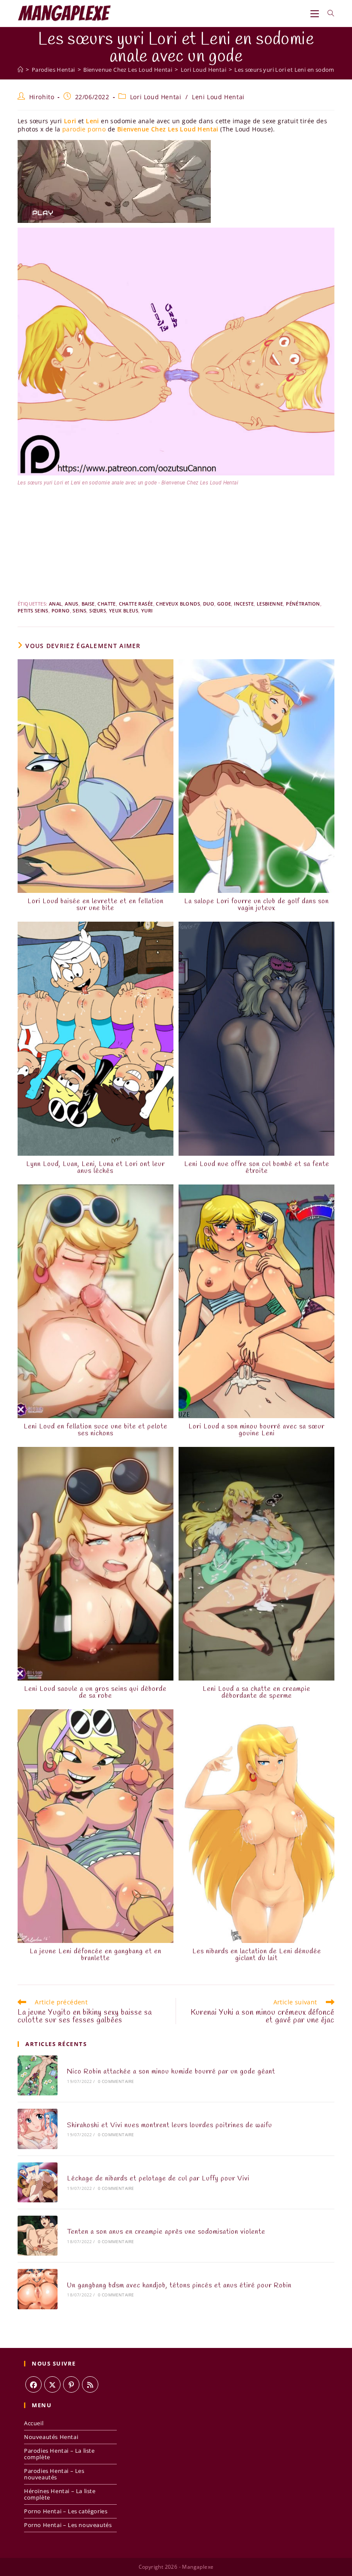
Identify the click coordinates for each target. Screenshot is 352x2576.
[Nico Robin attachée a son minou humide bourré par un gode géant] (38, 2075)
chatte (106, 604)
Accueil (34, 2423)
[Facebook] (33, 2384)
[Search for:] (328, 13)
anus (72, 604)
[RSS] (90, 2384)
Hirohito (42, 97)
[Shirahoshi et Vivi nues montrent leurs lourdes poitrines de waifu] (38, 2129)
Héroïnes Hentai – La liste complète (60, 2494)
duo (209, 604)
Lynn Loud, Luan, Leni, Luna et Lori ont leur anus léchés (96, 1168)
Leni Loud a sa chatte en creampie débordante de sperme (256, 1693)
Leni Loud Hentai (218, 97)
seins (79, 611)
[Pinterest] (71, 2384)
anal (56, 604)
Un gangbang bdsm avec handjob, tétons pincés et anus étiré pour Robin (179, 2285)
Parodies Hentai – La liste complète (59, 2454)
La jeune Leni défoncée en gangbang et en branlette (96, 1955)
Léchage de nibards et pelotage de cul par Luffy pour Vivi (158, 2179)
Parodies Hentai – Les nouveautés (54, 2474)
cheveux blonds (178, 604)
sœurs (98, 611)
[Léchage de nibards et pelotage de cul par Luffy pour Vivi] (38, 2182)
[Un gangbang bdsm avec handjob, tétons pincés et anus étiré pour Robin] (38, 2289)
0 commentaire (116, 2081)
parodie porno (84, 129)
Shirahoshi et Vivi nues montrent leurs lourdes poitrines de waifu (170, 2125)
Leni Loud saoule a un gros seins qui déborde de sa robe (95, 1693)
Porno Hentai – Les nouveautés (68, 2525)
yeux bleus (124, 611)
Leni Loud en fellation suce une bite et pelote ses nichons (96, 1430)
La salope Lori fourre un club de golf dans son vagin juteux (256, 905)
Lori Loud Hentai (156, 97)
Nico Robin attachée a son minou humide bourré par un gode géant (171, 2072)
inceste (244, 604)
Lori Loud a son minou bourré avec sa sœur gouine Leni (256, 1430)
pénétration (303, 604)
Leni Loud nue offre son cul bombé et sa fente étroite (257, 1168)
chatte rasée (136, 604)
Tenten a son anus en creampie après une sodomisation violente (166, 2232)
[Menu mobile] (316, 13)
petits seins (33, 611)
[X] (52, 2384)
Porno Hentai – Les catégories (66, 2511)
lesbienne (270, 604)
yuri (147, 611)
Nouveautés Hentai (51, 2437)
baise (88, 604)
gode (224, 604)
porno (61, 611)
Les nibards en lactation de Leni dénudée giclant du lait (257, 1955)
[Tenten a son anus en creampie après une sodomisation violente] (38, 2236)
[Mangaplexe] (20, 70)
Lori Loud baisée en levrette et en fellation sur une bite (96, 905)
